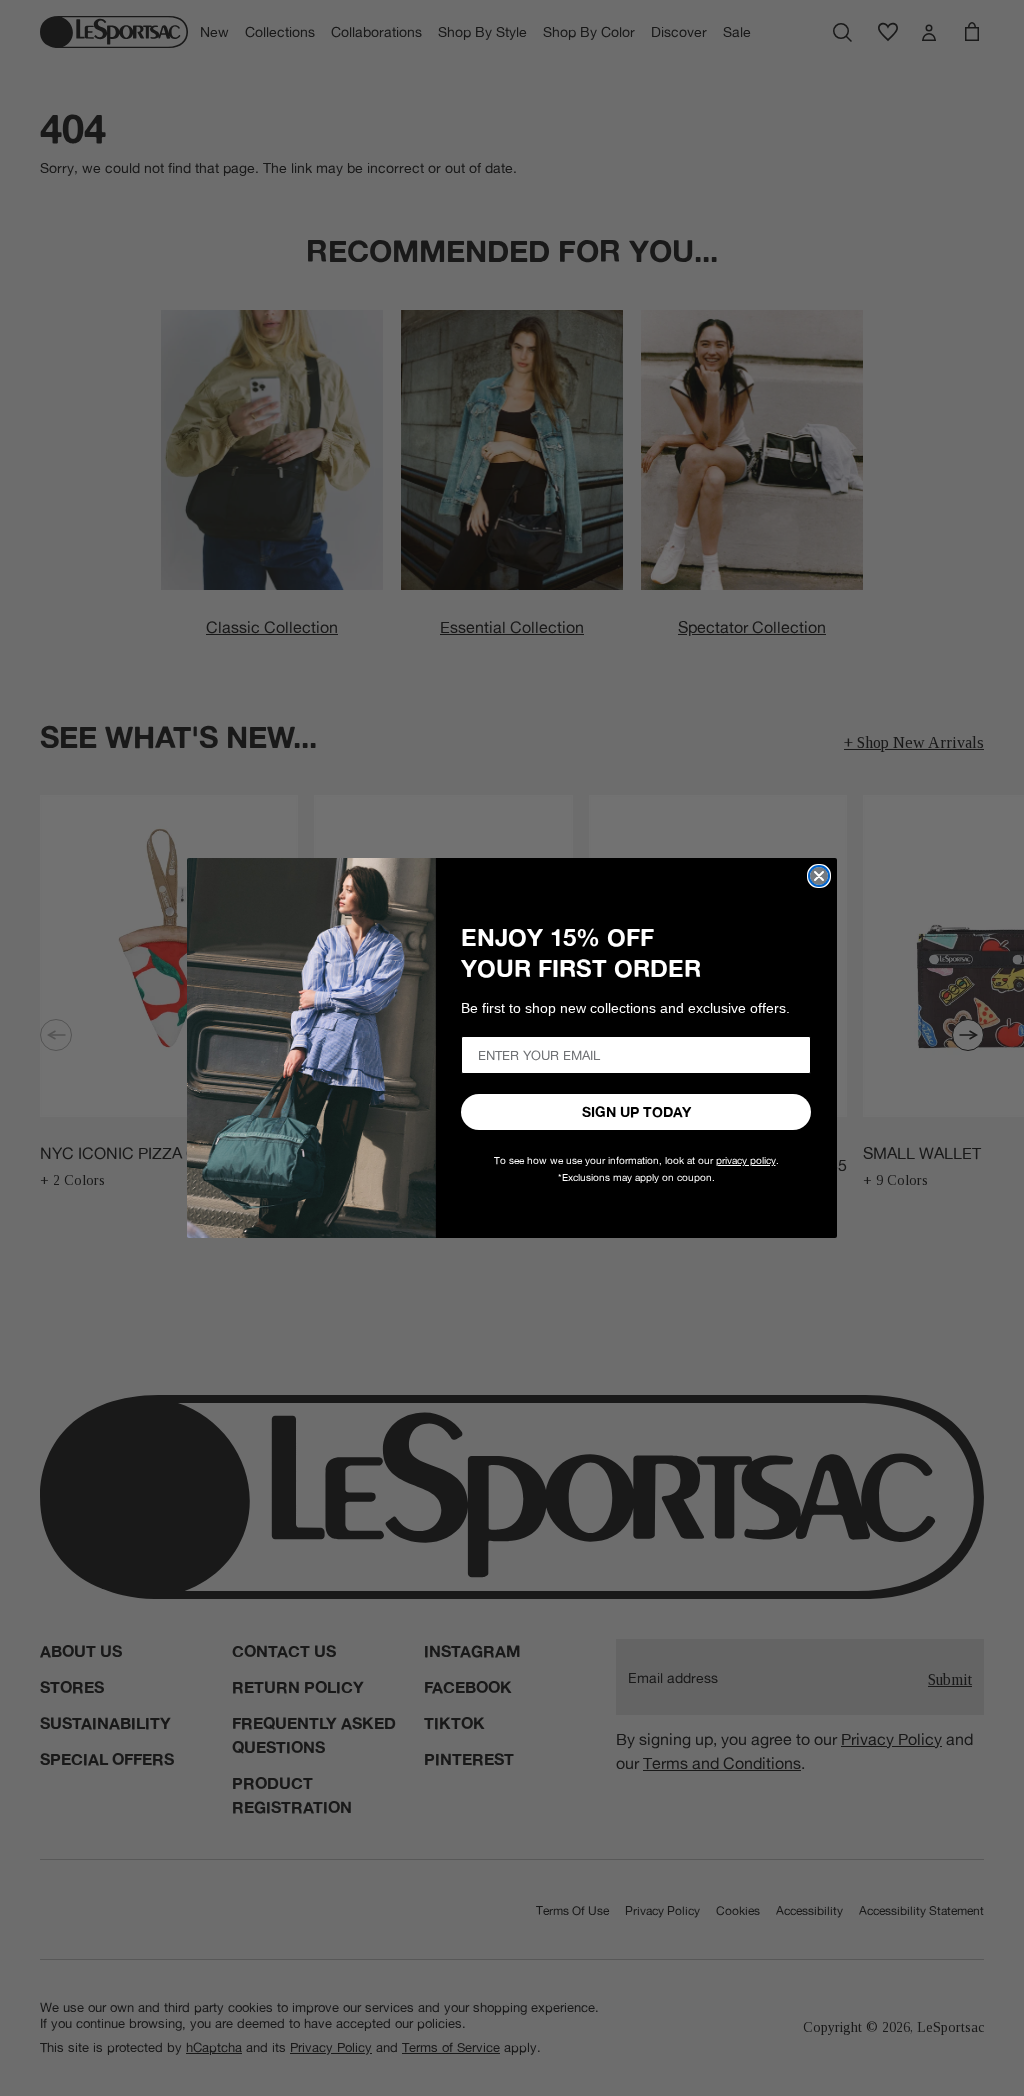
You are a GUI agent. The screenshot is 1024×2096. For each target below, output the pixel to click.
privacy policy (746, 1160)
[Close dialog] (819, 876)
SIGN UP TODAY (636, 1112)
